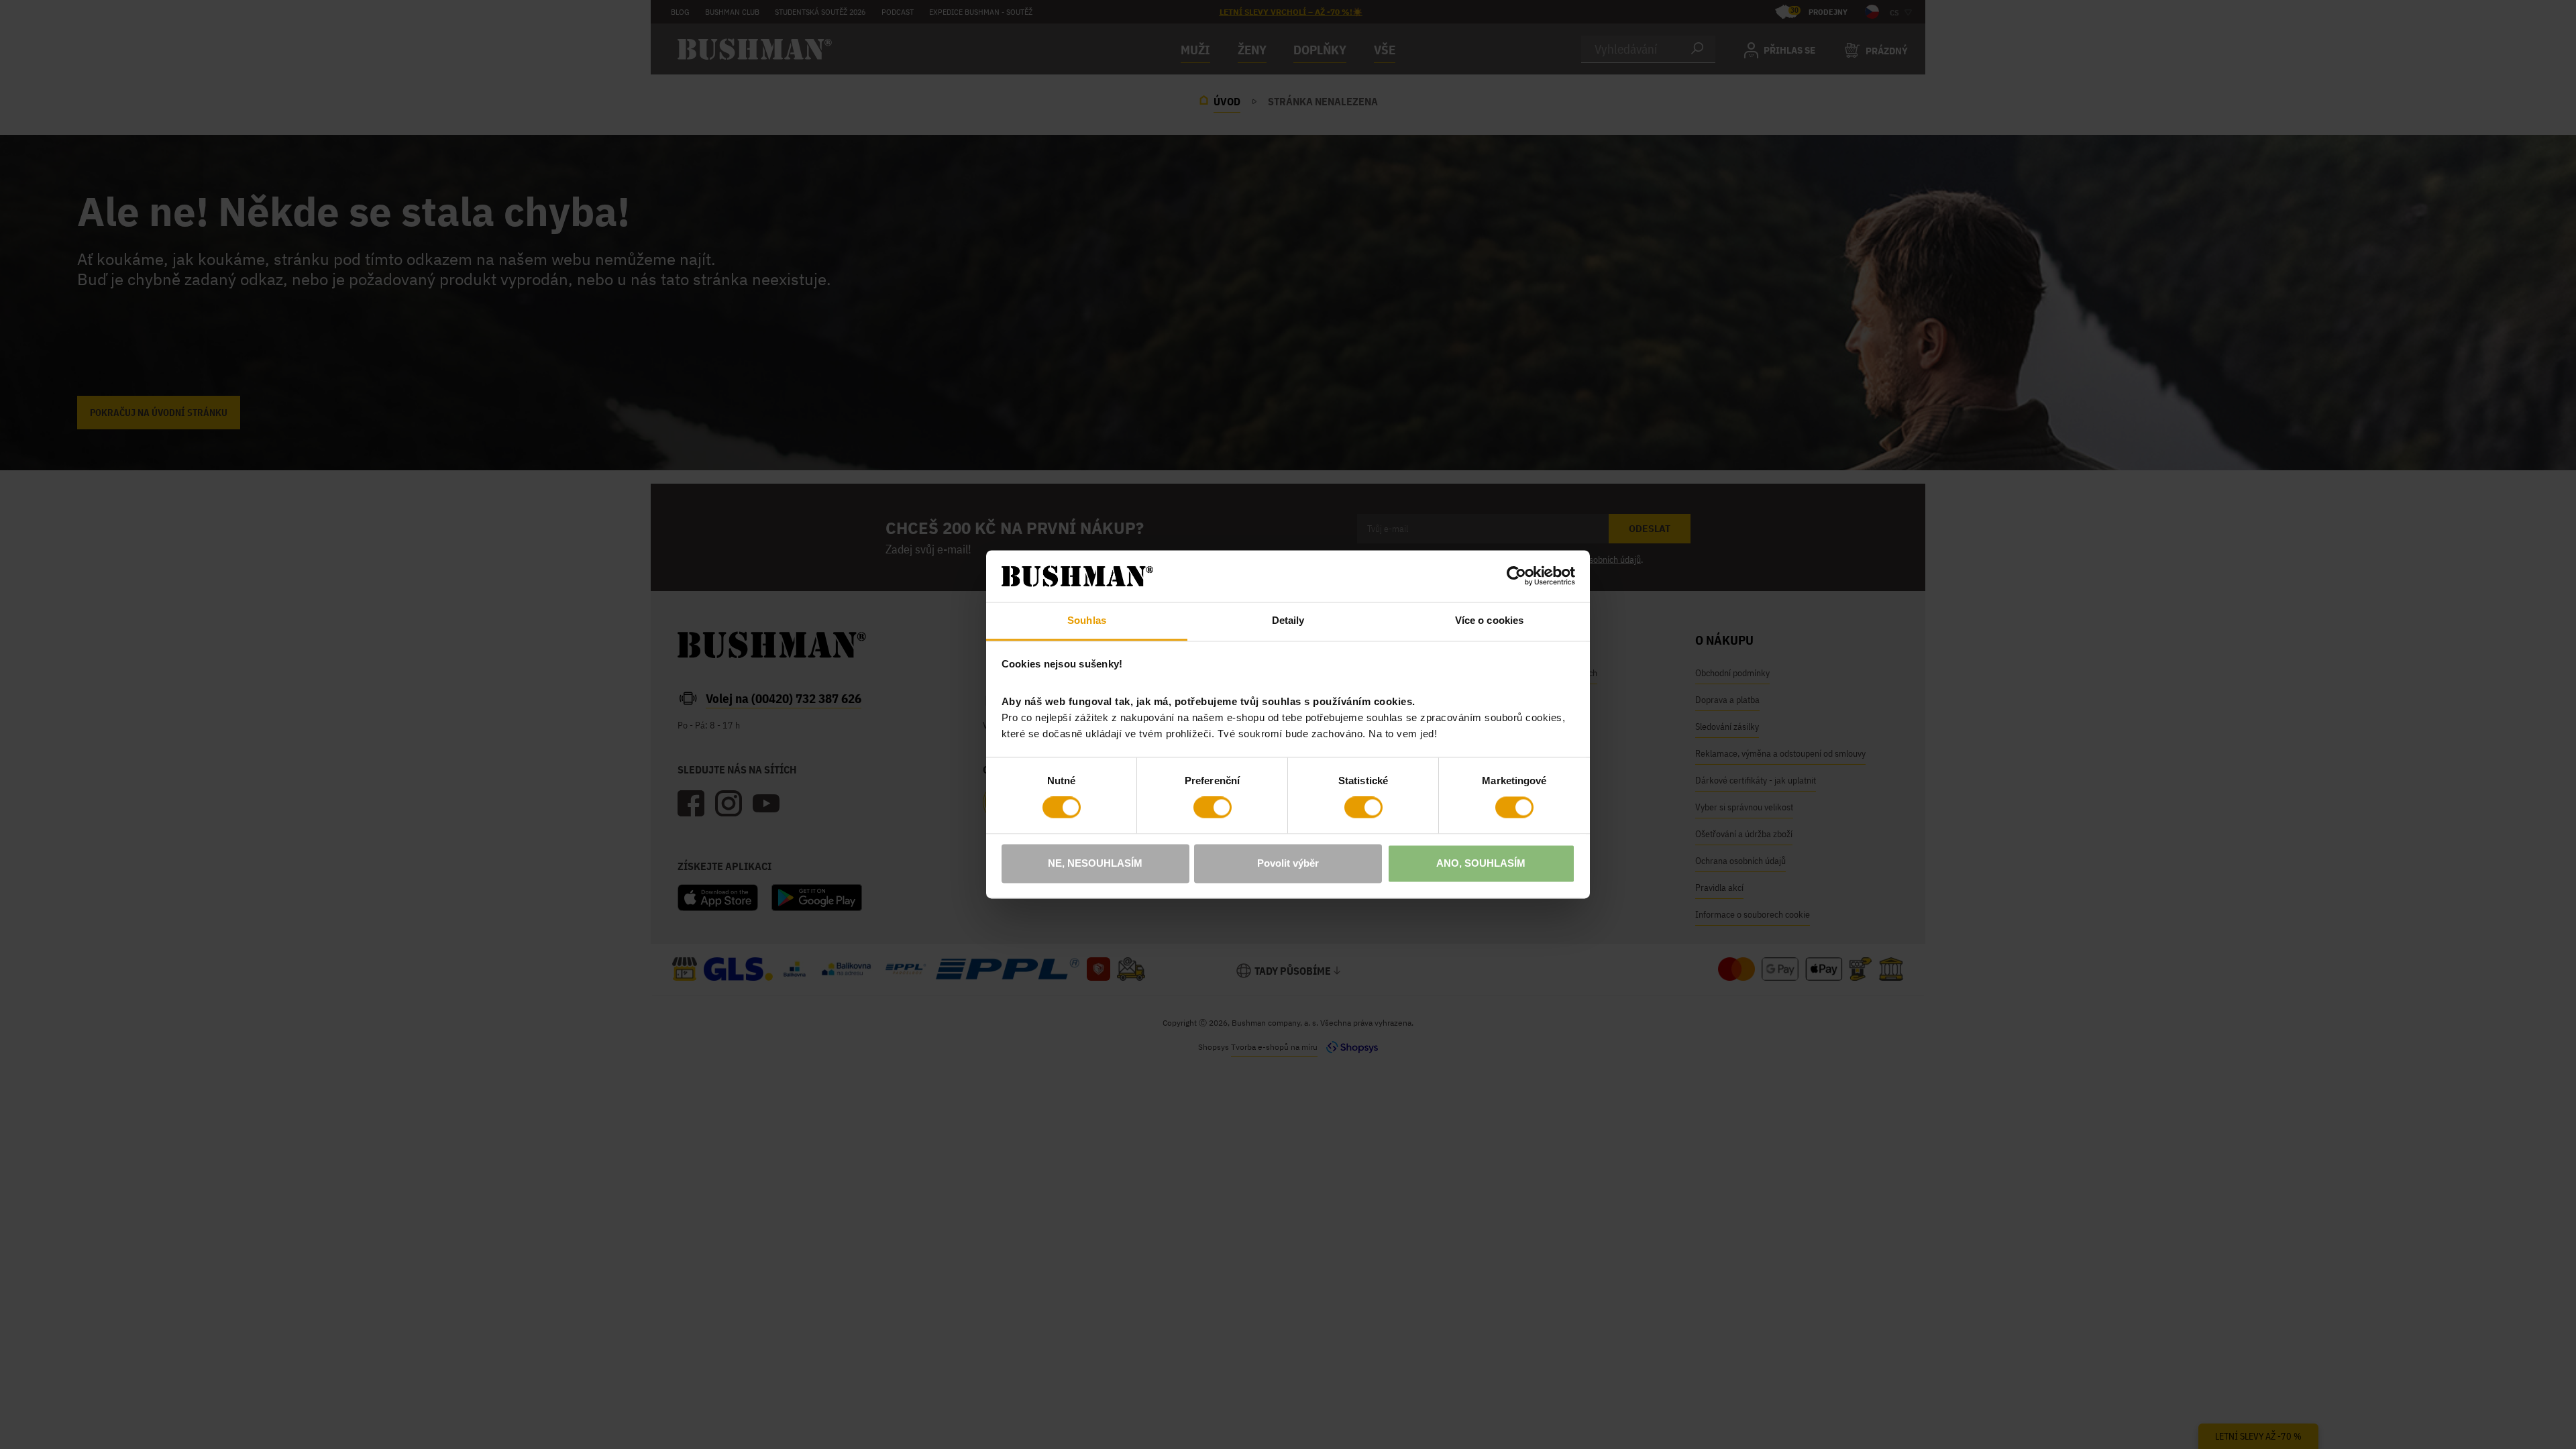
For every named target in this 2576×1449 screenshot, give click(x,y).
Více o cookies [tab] (1489, 620)
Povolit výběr (1288, 863)
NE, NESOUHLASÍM (1095, 863)
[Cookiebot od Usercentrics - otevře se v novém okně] (1516, 576)
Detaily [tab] (1288, 620)
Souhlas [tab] (1087, 620)
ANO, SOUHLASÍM (1481, 863)
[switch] (1213, 808)
